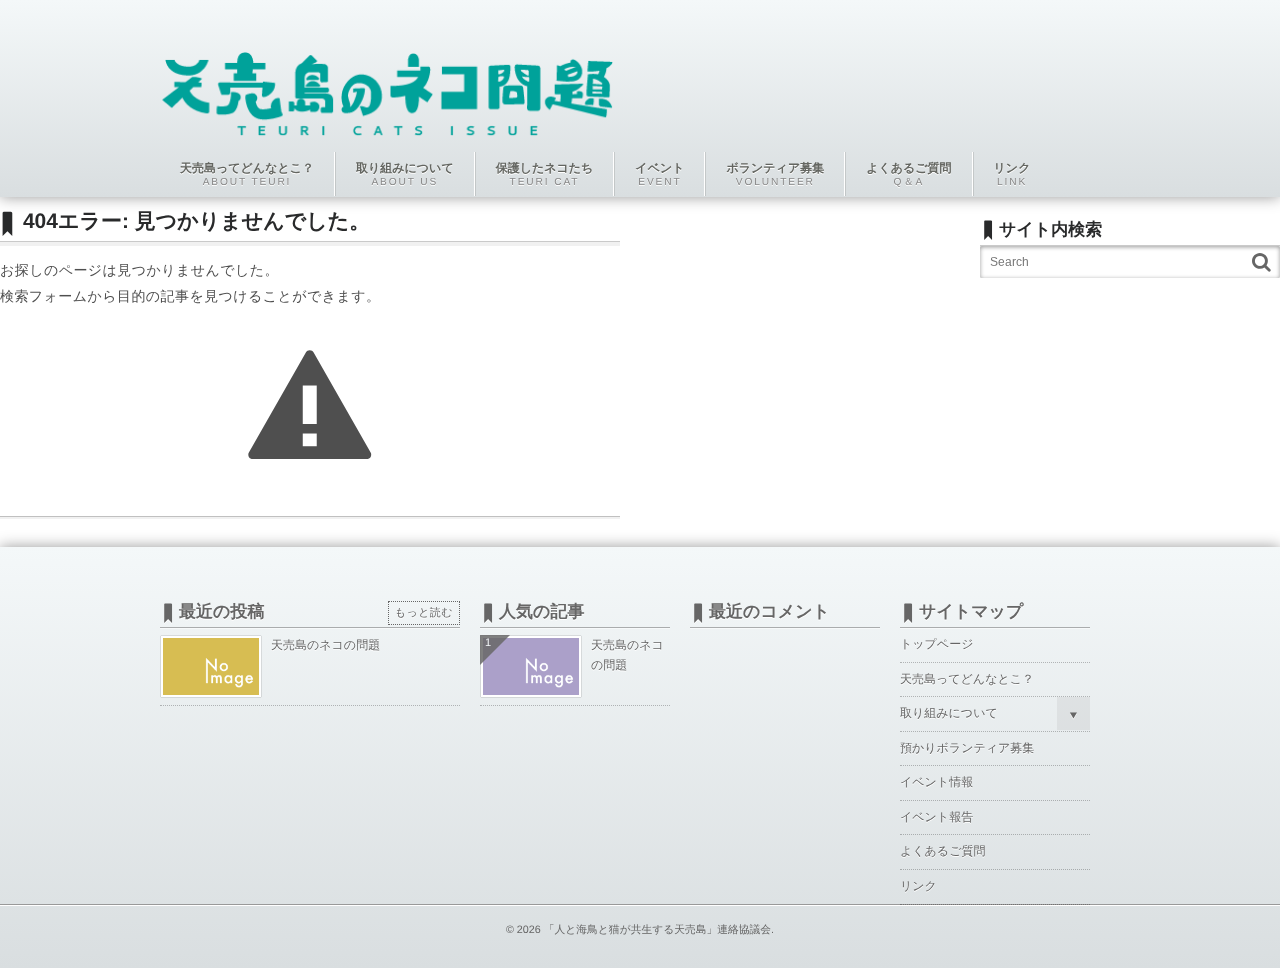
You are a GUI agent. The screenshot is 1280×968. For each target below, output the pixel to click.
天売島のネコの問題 (325, 645)
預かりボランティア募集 (967, 748)
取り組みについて (949, 713)
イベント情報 (936, 782)
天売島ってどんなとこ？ (967, 679)
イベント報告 (936, 817)
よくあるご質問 (942, 851)
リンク (918, 886)
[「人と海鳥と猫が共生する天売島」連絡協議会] (387, 82)
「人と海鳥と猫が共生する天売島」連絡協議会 (657, 930)
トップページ (936, 644)
